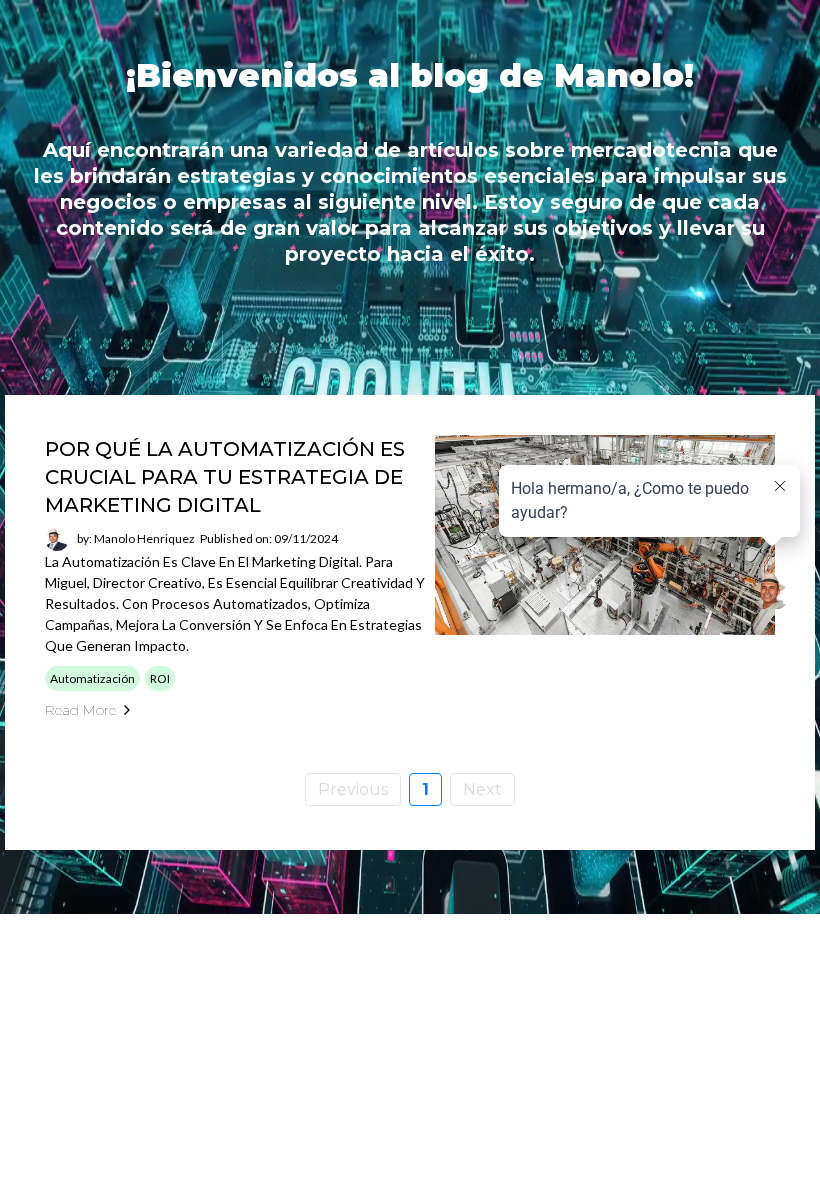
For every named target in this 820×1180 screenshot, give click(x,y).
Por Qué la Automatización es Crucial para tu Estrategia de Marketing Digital (225, 477)
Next (482, 789)
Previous (353, 789)
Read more (80, 710)
